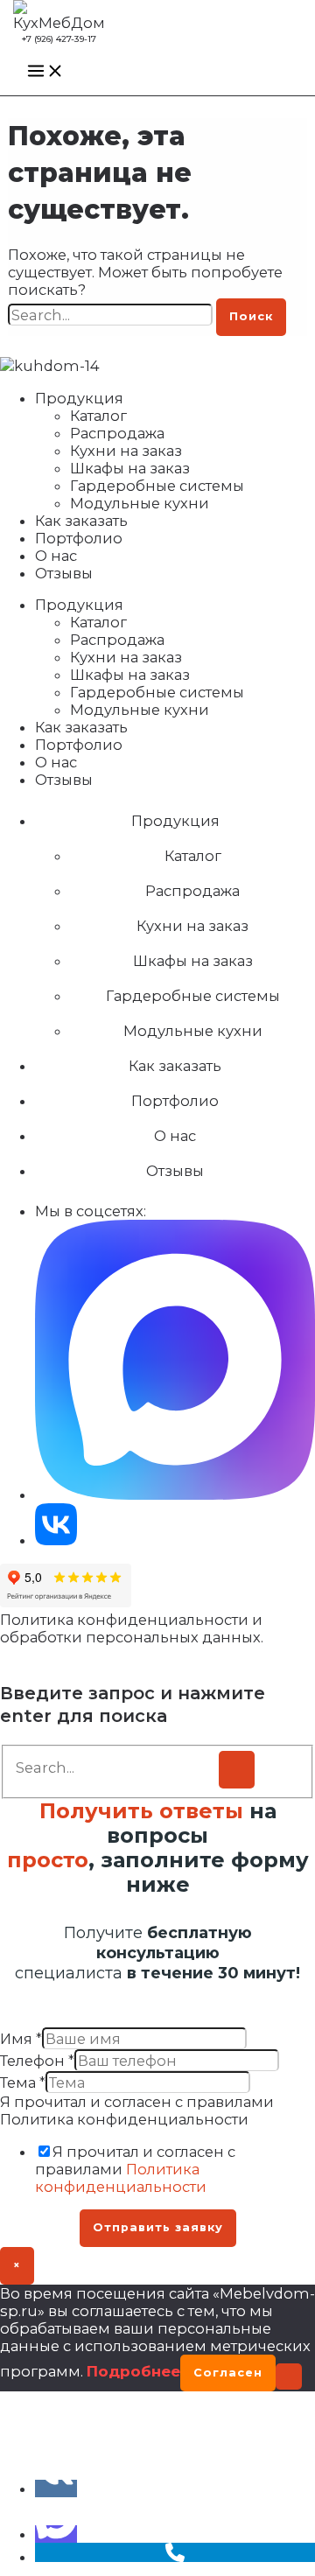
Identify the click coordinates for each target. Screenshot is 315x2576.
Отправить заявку (158, 2227)
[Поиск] (237, 1770)
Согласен (228, 2373)
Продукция (79, 398)
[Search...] (116, 1767)
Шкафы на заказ (130, 468)
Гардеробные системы (157, 486)
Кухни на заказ (126, 451)
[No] (289, 2376)
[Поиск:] (112, 315)
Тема (23, 2082)
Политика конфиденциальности (121, 2178)
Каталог (98, 416)
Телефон (37, 2061)
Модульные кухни (140, 503)
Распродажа (117, 433)
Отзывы (64, 573)
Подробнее (133, 2371)
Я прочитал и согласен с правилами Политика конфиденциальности (137, 2110)
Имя (21, 2039)
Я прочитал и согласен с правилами (135, 2169)
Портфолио (79, 538)
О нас (56, 556)
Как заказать (81, 521)
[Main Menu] (45, 72)
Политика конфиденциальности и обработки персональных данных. (132, 1628)
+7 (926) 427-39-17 (59, 39)
